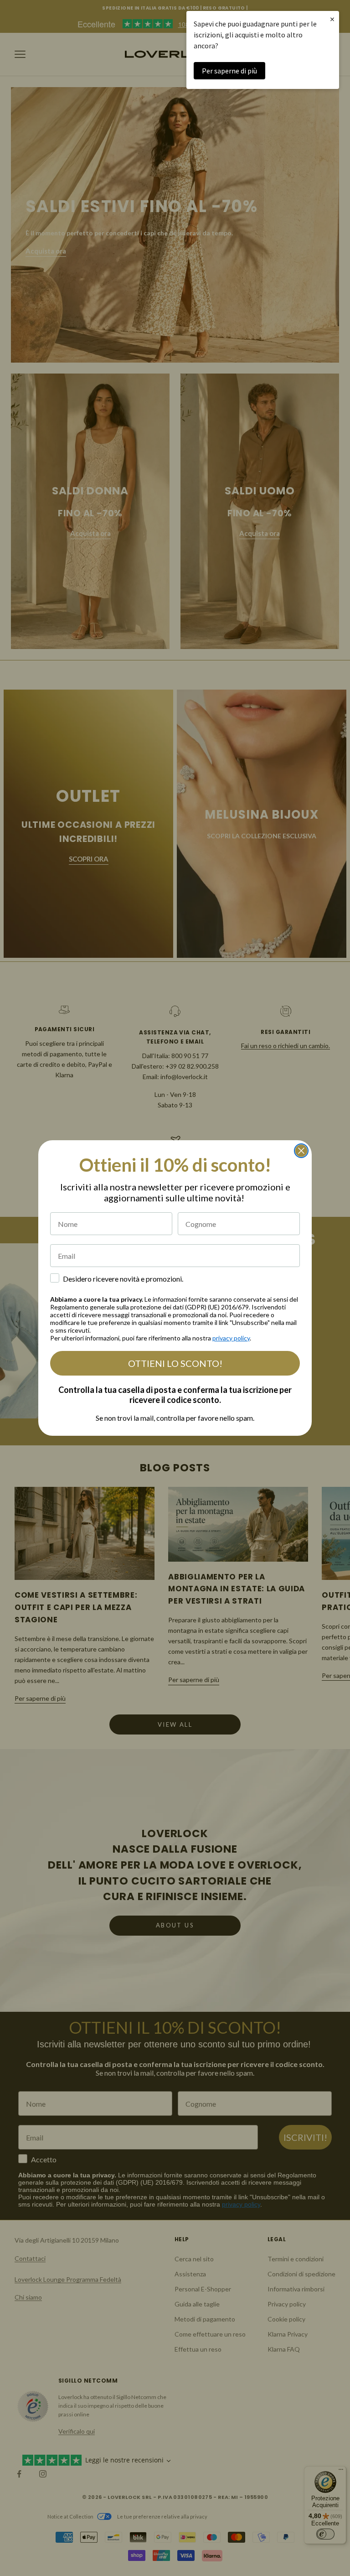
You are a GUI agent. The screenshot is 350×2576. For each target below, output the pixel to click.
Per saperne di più (229, 71)
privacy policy (231, 1338)
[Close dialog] (301, 1151)
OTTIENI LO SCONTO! (175, 1363)
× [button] (332, 19)
